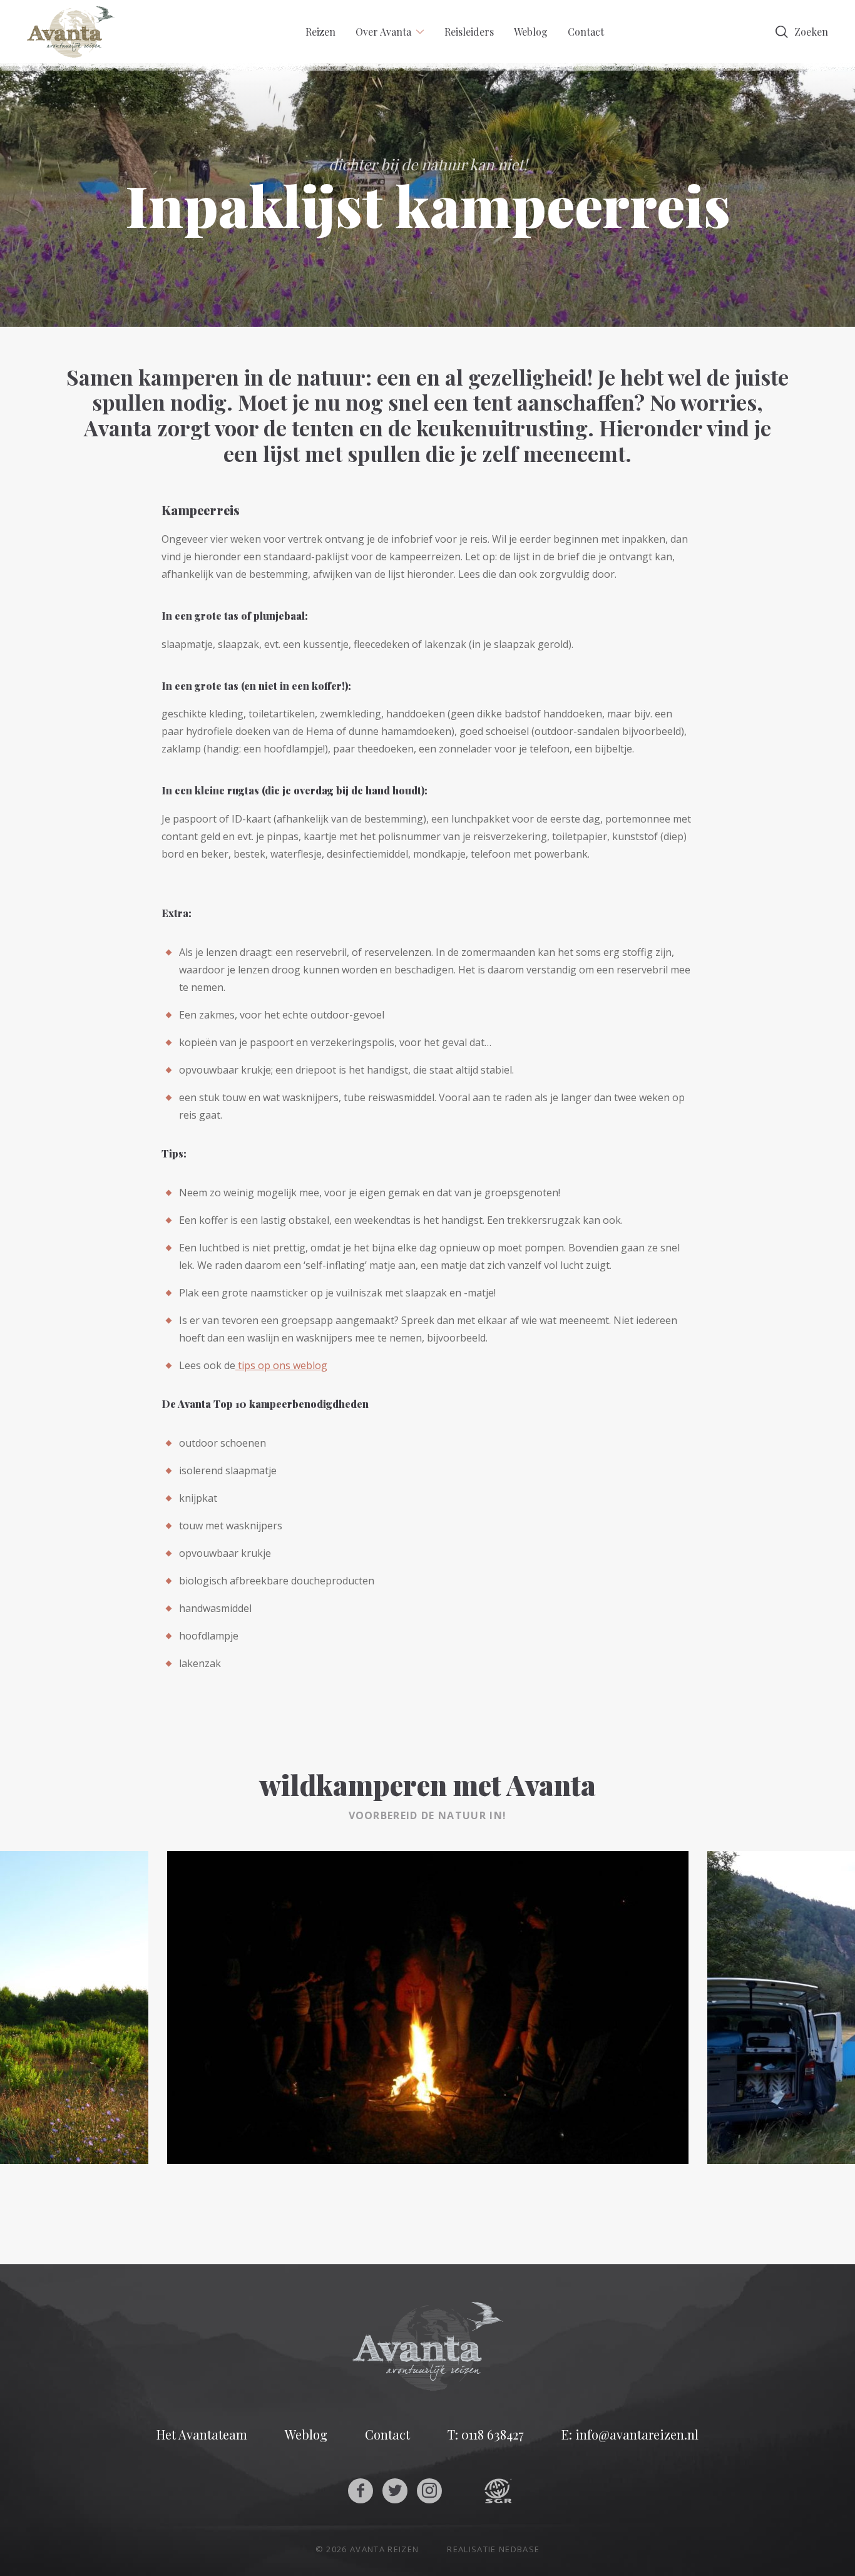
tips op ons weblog (281, 1365)
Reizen (320, 32)
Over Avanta (383, 32)
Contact (586, 32)
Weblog (531, 32)
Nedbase (519, 2549)
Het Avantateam (202, 2435)
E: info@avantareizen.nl (630, 2435)
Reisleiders (469, 32)
